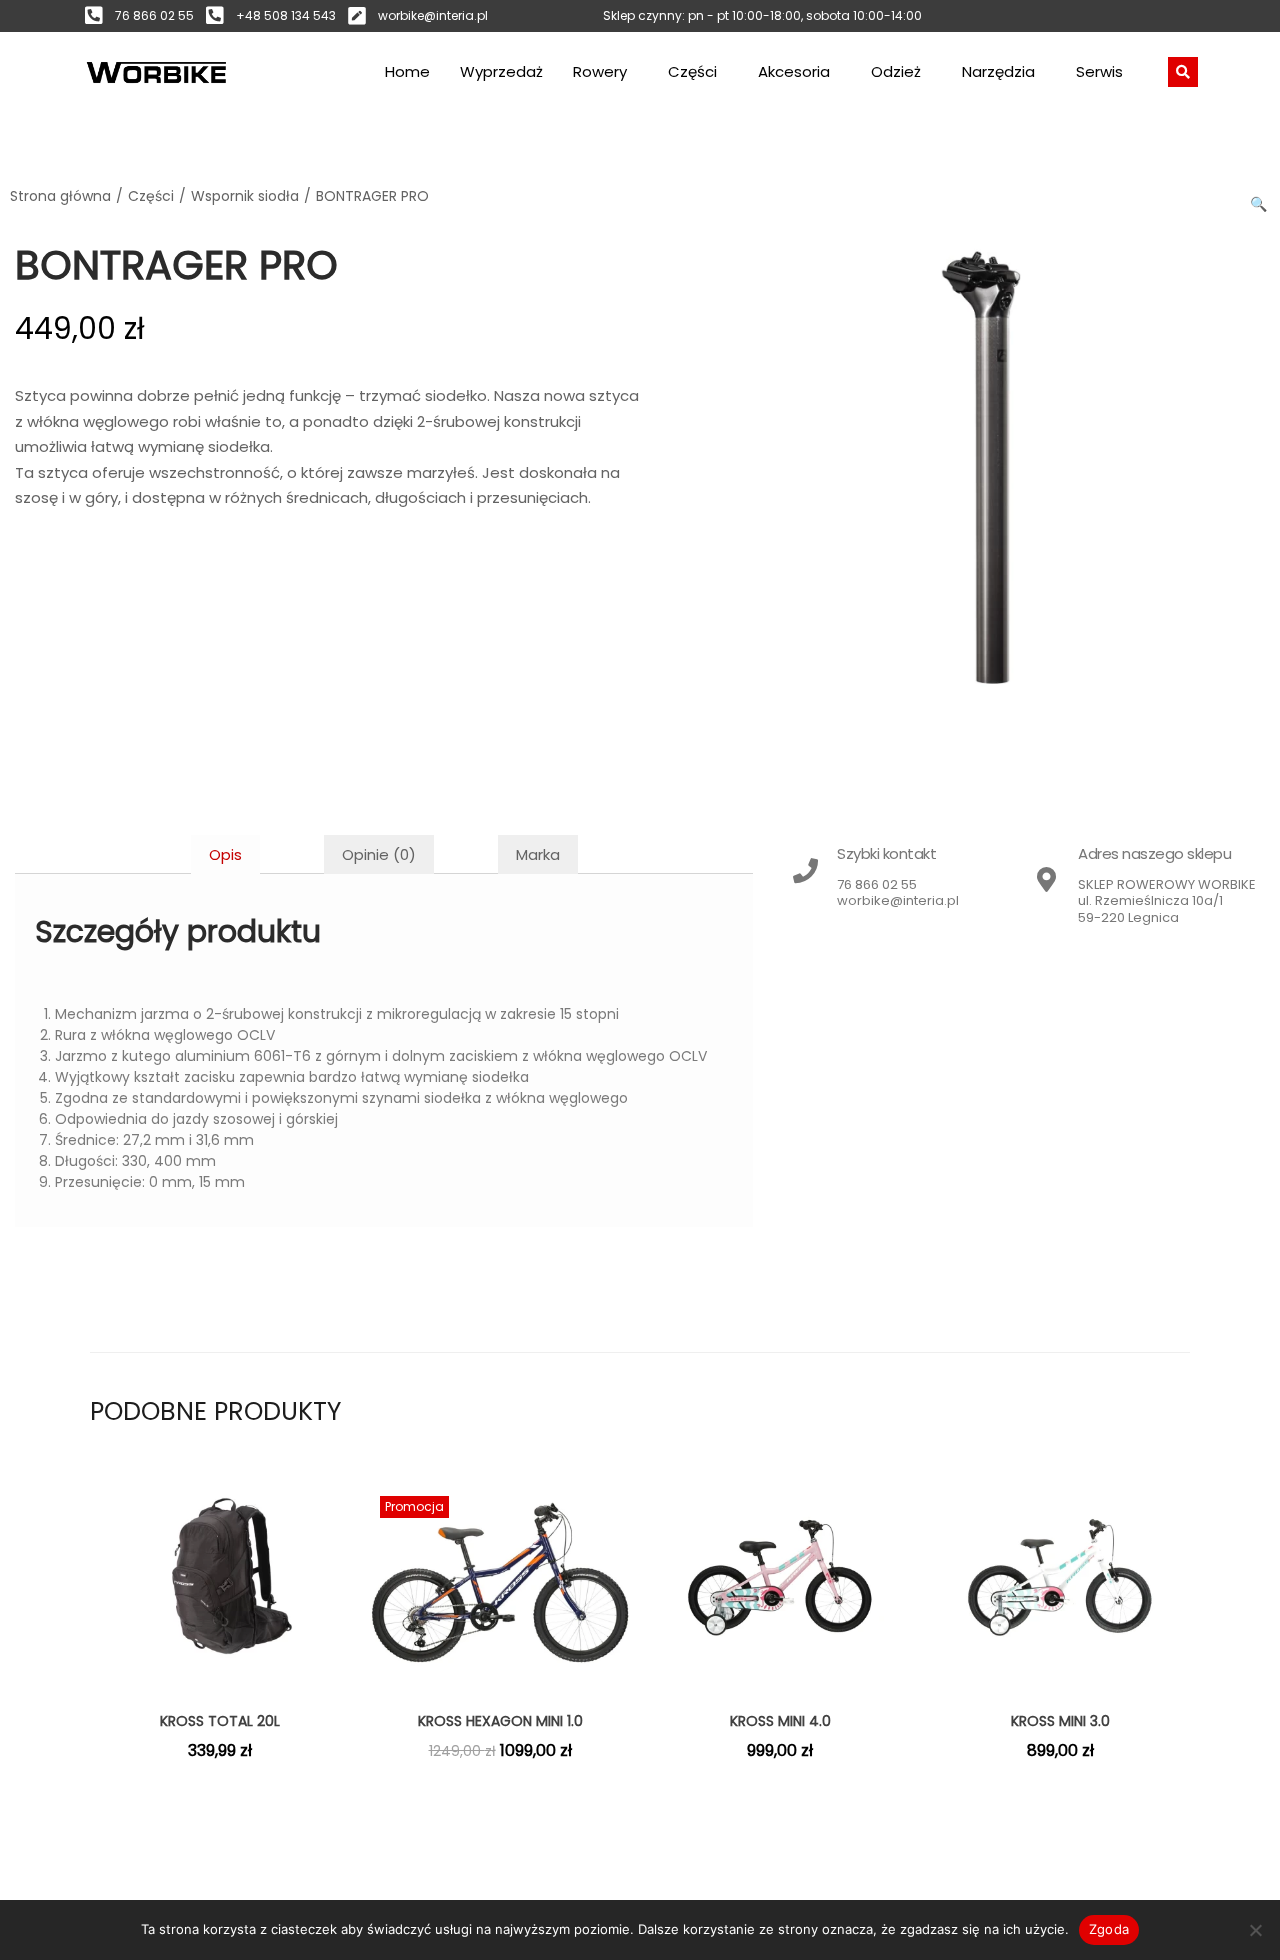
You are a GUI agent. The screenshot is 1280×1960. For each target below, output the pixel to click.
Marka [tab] (538, 854)
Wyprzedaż (501, 71)
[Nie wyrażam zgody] (1255, 1930)
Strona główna (60, 196)
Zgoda (1109, 1929)
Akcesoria (794, 71)
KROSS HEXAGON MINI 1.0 (500, 1721)
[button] (1260, 200)
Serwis (1099, 71)
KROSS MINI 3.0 (1060, 1721)
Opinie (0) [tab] (379, 854)
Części (692, 71)
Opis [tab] (225, 854)
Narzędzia (998, 71)
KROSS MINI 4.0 (780, 1721)
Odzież (896, 71)
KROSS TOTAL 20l (220, 1721)
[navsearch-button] (1183, 72)
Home (407, 71)
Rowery (600, 71)
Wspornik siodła (245, 196)
